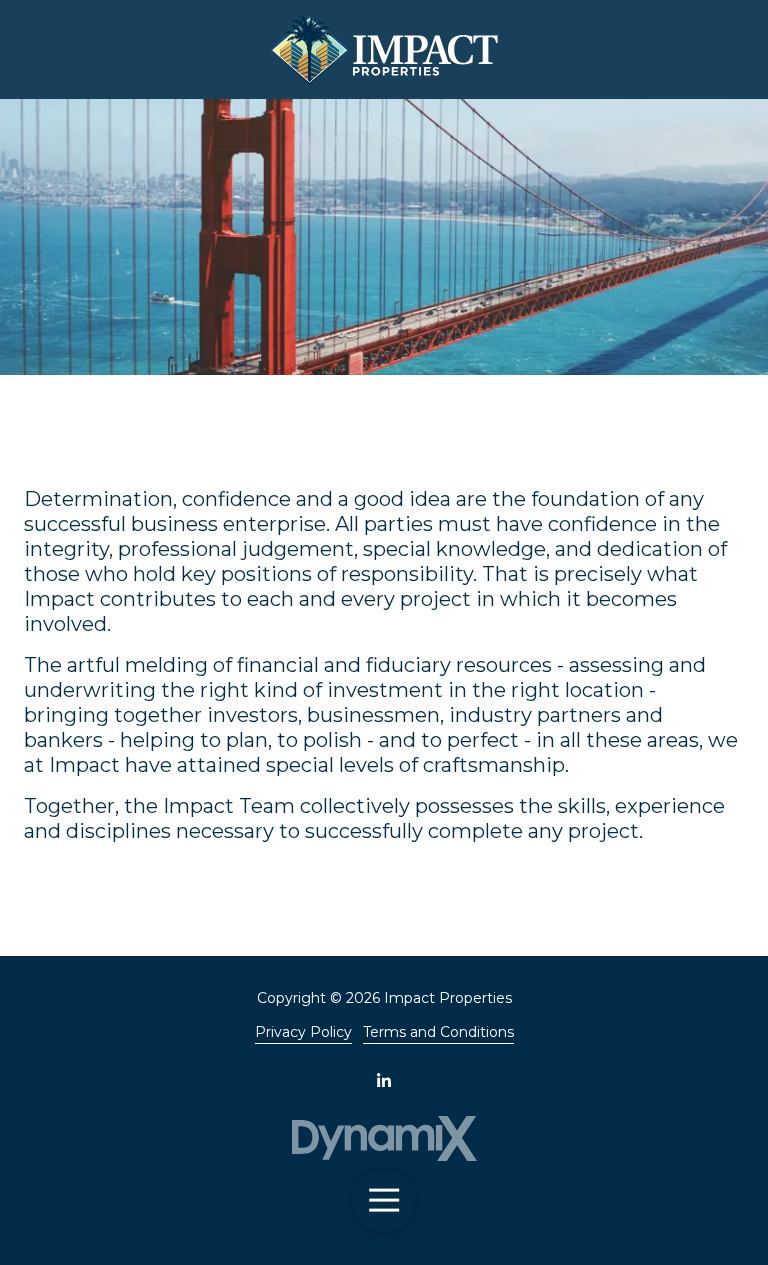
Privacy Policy (303, 1032)
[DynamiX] (384, 1138)
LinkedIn (384, 1080)
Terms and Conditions (438, 1032)
